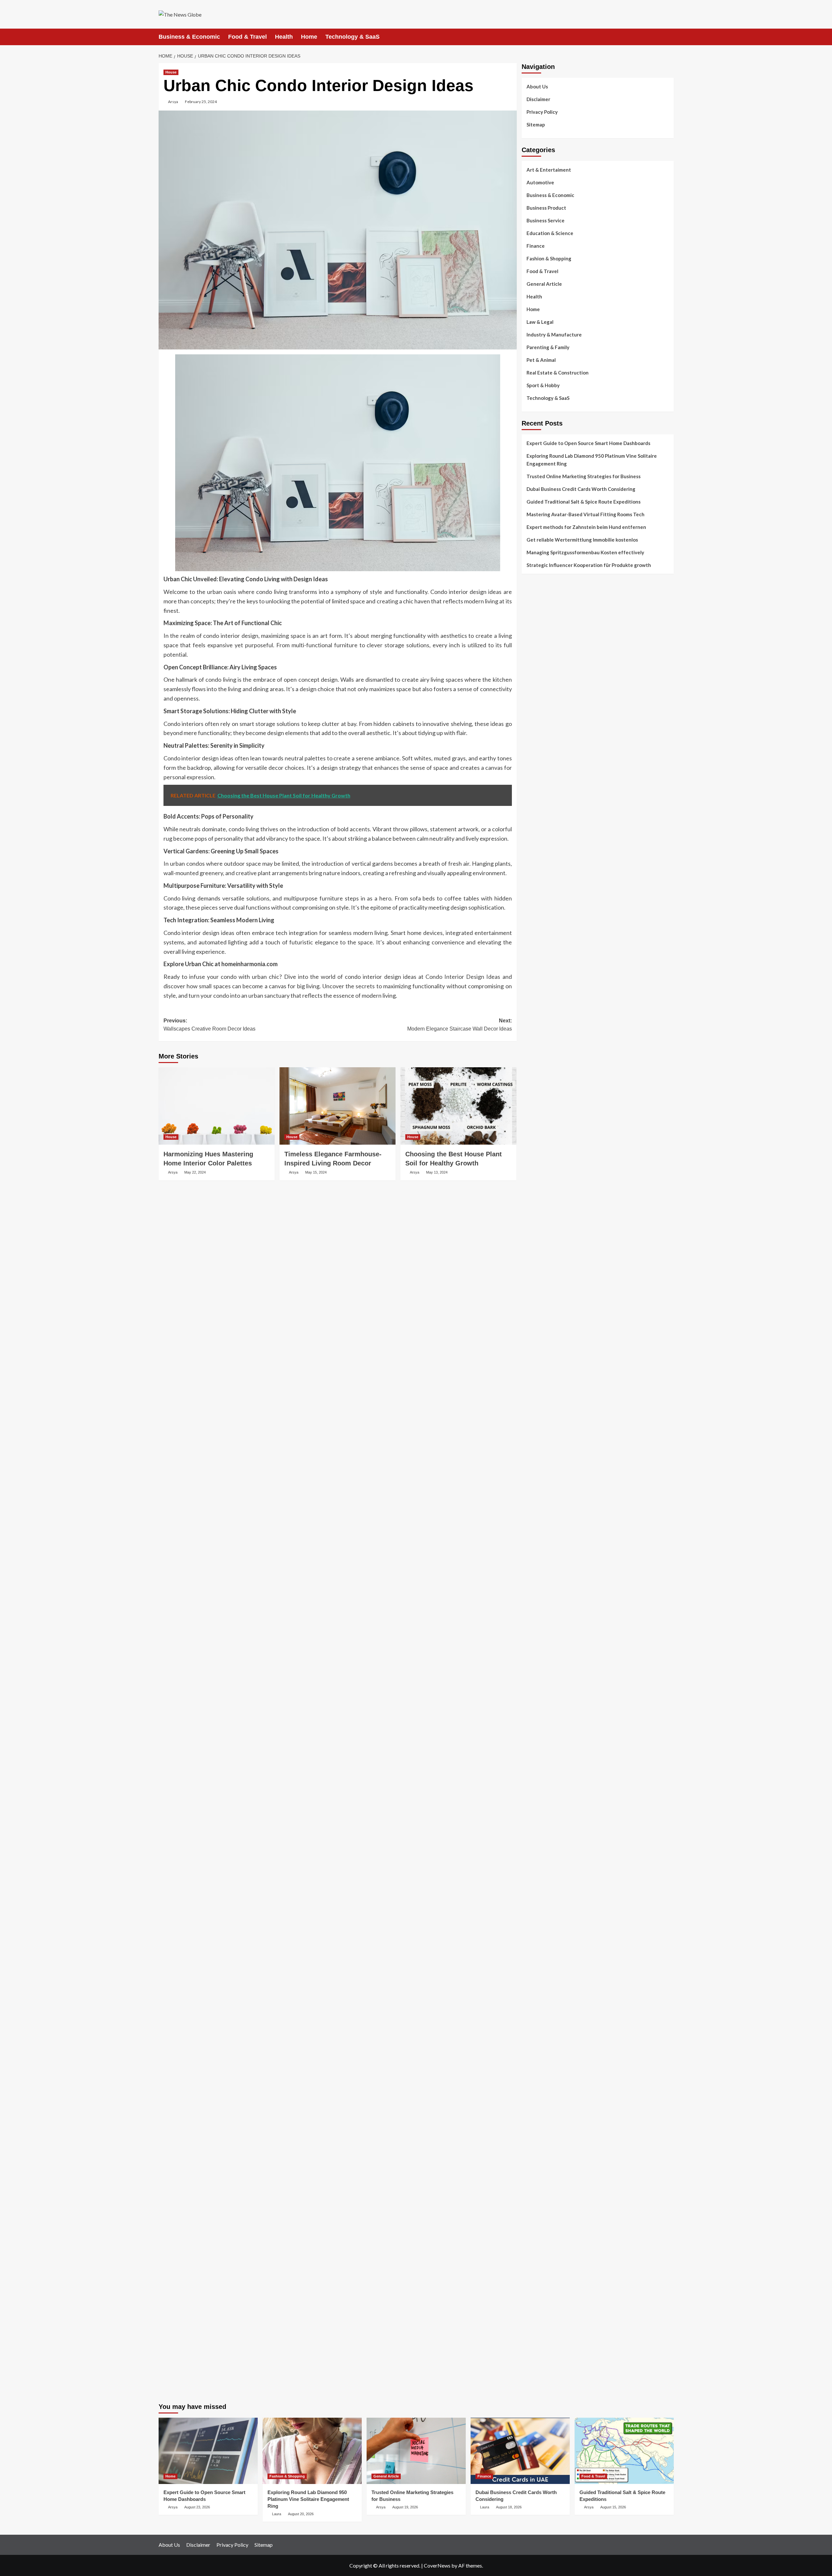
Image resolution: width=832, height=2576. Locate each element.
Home (309, 37)
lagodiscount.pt (539, 639)
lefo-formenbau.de (542, 889)
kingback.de (534, 1287)
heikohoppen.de (539, 1279)
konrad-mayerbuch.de (545, 1482)
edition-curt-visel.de (544, 1045)
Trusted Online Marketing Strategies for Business (584, 476)
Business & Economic (189, 37)
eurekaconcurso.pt (542, 655)
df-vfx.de (532, 1982)
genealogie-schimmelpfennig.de (556, 1998)
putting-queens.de (541, 1248)
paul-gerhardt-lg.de (543, 2201)
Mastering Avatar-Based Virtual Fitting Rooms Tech (585, 514)
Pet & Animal (541, 360)
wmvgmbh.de (535, 2177)
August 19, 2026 (405, 2507)
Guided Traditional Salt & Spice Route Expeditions (584, 502)
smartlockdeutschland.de (548, 1576)
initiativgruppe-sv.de (544, 1350)
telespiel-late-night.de (546, 2068)
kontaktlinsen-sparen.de (548, 1912)
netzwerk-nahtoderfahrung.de (554, 1693)
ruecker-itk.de (537, 1638)
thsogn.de (532, 2208)
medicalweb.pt (537, 631)
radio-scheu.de (538, 1131)
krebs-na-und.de (539, 1974)
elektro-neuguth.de (542, 2169)
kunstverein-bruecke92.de (550, 1732)
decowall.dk (534, 819)
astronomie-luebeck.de (546, 1795)
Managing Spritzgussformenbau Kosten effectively (585, 552)
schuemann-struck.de (544, 2005)
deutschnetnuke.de (542, 1857)
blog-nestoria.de (540, 1037)
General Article (544, 284)
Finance (536, 246)
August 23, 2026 (197, 2507)
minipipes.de (535, 1506)
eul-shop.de (534, 2130)
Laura (277, 2514)
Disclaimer (538, 99)
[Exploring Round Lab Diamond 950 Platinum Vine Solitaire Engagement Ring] (312, 2451)
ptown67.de (534, 1842)
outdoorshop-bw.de (543, 1240)
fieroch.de (532, 1123)
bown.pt (530, 663)
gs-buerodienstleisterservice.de (556, 1193)
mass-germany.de (540, 1100)
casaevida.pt (535, 702)
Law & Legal (540, 322)
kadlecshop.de (537, 1006)
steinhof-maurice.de (543, 1397)
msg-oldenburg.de (541, 2115)
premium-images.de (542, 1373)
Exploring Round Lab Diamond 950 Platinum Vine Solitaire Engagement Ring (592, 460)
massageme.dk (537, 811)
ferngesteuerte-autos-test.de (554, 1584)
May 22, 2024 (195, 1172)
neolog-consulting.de (545, 1599)
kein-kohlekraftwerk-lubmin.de (554, 1826)
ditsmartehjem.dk (540, 787)
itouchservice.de (539, 2224)
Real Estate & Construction (558, 373)
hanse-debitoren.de (543, 1147)
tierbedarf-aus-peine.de (547, 1865)
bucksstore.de (537, 1389)
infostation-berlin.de (544, 1311)
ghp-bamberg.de (539, 1467)
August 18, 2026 (509, 2507)
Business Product (546, 208)
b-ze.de (529, 1787)
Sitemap (536, 125)
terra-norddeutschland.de (549, 1990)
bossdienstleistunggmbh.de (551, 873)
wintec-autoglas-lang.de (548, 1076)
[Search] (670, 37)
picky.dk (530, 795)
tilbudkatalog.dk (539, 741)
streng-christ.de (539, 1545)
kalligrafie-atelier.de (544, 2388)
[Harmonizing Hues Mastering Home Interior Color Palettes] (217, 1106)
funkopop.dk (535, 803)
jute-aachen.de (538, 1873)
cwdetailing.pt (537, 709)
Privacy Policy (542, 112)
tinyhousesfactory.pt (544, 678)
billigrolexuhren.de (542, 1654)
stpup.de (531, 2044)
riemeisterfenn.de (541, 1716)
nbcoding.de (535, 967)
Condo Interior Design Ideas (463, 977)
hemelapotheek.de (541, 1264)
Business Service (546, 220)
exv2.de (530, 1677)
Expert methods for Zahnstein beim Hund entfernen (586, 527)
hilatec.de (532, 959)
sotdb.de (531, 1061)
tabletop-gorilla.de (542, 1607)
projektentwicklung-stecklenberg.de (560, 1420)
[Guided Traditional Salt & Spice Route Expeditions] (624, 2451)
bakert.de (532, 1170)
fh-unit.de (532, 912)
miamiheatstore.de (542, 1560)
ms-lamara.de (536, 1022)
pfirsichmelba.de (539, 2146)
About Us (537, 86)
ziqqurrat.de (535, 865)
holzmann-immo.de (542, 2349)
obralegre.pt (535, 717)
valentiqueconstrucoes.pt (549, 725)
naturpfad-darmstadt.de (547, 904)
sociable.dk (533, 772)
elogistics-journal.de (544, 1685)
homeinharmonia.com (249, 964)
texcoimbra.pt (537, 733)
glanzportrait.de (539, 1763)
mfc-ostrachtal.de (541, 2091)
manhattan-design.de (544, 2154)
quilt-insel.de (536, 1225)
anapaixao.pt (536, 616)
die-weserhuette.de (543, 1920)
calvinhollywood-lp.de (545, 1896)
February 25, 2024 (201, 102)
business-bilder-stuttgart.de (552, 2240)
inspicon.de (534, 2341)
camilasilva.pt (536, 608)
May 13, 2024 (437, 1172)
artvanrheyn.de (538, 1365)
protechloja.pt (537, 624)
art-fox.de (533, 991)
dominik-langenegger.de (548, 1514)
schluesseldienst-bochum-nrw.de (557, 1490)
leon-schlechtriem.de (544, 1295)
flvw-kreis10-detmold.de (548, 1709)
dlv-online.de (536, 1521)
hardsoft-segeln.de (542, 1084)
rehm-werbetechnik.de (546, 1178)
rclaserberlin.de (538, 920)
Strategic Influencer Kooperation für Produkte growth (589, 565)
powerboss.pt (536, 592)
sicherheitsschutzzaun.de (549, 1092)
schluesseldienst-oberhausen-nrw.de (561, 1701)
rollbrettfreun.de (540, 1818)
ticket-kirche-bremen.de (547, 1755)
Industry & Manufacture (554, 335)
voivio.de (532, 1810)
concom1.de (534, 2185)
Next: (460, 1025)
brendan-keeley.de (541, 897)
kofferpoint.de (537, 1927)
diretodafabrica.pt (541, 670)
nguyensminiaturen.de (545, 2099)
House (171, 72)
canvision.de (535, 1014)
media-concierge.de (543, 2310)
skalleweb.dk (535, 780)
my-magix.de (535, 1108)
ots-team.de (535, 1404)
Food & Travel (247, 37)
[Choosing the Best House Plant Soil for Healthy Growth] (458, 1106)
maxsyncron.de (538, 1849)
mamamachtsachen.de (545, 1631)
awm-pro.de (534, 928)
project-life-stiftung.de (547, 2333)
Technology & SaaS (352, 37)
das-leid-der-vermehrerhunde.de (557, 1724)
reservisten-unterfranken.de (552, 952)
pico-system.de (538, 1740)
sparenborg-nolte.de (544, 1342)
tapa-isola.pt (535, 686)
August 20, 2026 (301, 2514)
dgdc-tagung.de (539, 1592)
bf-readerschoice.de (543, 1959)
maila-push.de (536, 998)
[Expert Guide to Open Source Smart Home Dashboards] (208, 2451)
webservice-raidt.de (543, 2052)
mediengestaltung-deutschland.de (558, 850)
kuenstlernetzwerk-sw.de (549, 1459)
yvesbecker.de (537, 1748)
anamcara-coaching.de (546, 1615)
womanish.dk (535, 748)
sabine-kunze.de (539, 2107)
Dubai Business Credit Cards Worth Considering (581, 489)
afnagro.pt (533, 600)
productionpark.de (541, 1115)
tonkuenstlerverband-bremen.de (556, 2318)
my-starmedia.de (539, 1662)
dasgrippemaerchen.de (546, 2162)
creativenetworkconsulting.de (554, 1186)
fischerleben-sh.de (541, 1451)
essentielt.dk (535, 756)
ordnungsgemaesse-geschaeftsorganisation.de (573, 1436)
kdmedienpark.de (539, 1217)
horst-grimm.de (538, 1154)
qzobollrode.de (538, 2357)
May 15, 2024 (316, 1172)
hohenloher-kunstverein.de (551, 1951)
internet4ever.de (540, 2013)
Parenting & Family (548, 347)
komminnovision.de (542, 1319)
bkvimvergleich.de (541, 1139)
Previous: (209, 1025)
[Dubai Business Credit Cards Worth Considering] (520, 2451)
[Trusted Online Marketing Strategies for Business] (416, 2451)
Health (284, 37)
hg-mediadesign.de (542, 1162)
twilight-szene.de (540, 1646)
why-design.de (537, 1232)
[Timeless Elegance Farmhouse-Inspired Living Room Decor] (338, 1106)
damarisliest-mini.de (543, 1475)
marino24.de (535, 1529)
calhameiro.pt (536, 694)
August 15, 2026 (613, 2507)
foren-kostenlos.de (542, 1966)
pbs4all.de (533, 1498)
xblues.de (532, 2247)
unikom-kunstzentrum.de (548, 1334)
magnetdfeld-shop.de (545, 983)
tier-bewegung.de (541, 1358)
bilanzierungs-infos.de (546, 1381)
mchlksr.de (533, 1326)
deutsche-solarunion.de (547, 842)
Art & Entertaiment (549, 170)
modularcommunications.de (551, 1428)
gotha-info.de (537, 2279)
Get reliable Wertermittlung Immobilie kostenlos (582, 540)
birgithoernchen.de (542, 1271)
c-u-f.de (530, 2302)
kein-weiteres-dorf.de (545, 1834)
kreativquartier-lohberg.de (551, 2138)
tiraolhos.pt (534, 826)
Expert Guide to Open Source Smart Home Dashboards (588, 443)
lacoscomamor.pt (540, 647)
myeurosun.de (537, 881)
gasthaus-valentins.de (546, 1537)
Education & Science (550, 233)
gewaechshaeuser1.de (546, 1209)
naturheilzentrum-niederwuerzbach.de (563, 1881)
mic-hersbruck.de (540, 1553)
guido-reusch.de (539, 1888)
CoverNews (437, 2565)
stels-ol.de (533, 1935)
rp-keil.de (532, 944)
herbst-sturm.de (539, 2325)
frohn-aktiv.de (537, 1069)
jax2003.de (534, 1412)
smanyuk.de (534, 1053)
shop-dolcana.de (539, 2193)
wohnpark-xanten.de (544, 1201)
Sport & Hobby (543, 385)
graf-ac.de (533, 834)
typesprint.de (536, 1779)
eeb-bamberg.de (539, 2021)
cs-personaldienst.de (544, 1256)
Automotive (540, 182)
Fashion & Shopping (549, 258)
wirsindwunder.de (540, 975)
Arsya (173, 102)
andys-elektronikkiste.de (548, 858)
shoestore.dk (536, 764)
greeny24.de (535, 1030)
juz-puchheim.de (539, 1670)
